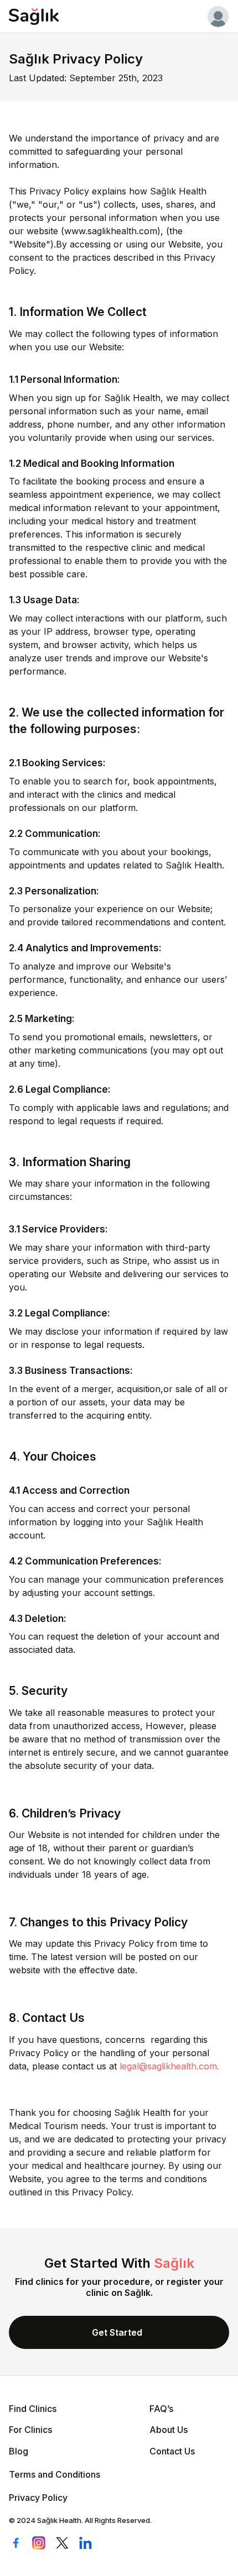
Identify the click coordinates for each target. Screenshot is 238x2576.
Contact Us (172, 2451)
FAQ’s (161, 2409)
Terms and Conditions (55, 2474)
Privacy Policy (38, 2498)
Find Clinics (33, 2409)
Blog (19, 2451)
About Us (169, 2430)
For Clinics (30, 2430)
